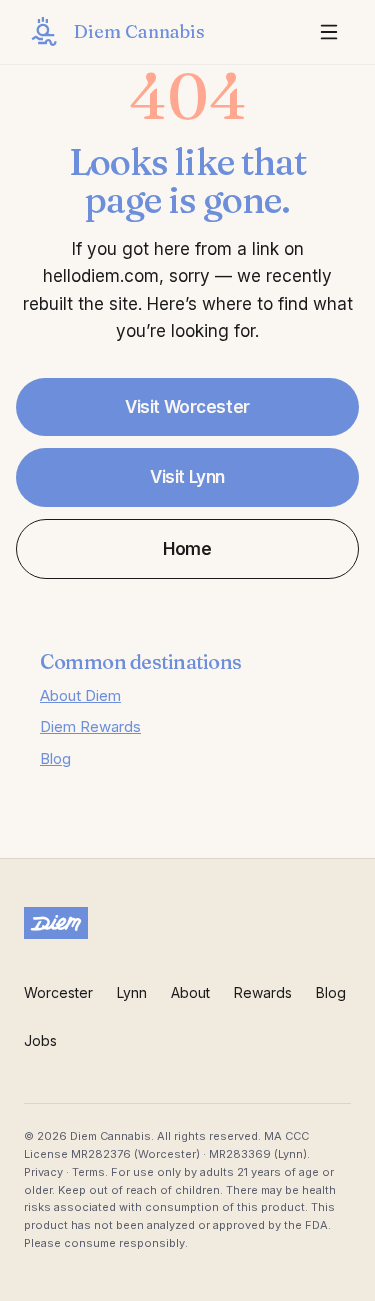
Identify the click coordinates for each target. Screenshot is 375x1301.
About (190, 992)
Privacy (43, 1172)
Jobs (40, 1040)
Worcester (58, 992)
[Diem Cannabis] (187, 923)
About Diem (80, 695)
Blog (55, 758)
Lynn (132, 992)
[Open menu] (329, 32)
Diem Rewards (90, 726)
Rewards (263, 992)
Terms (88, 1172)
